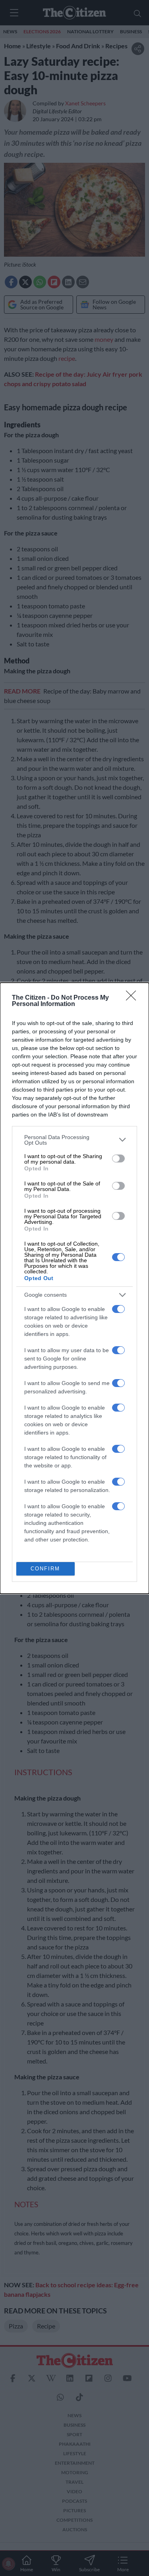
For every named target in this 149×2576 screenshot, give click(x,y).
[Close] (134, 998)
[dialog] (74, 1288)
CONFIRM (45, 1569)
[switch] (118, 1158)
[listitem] (74, 1140)
